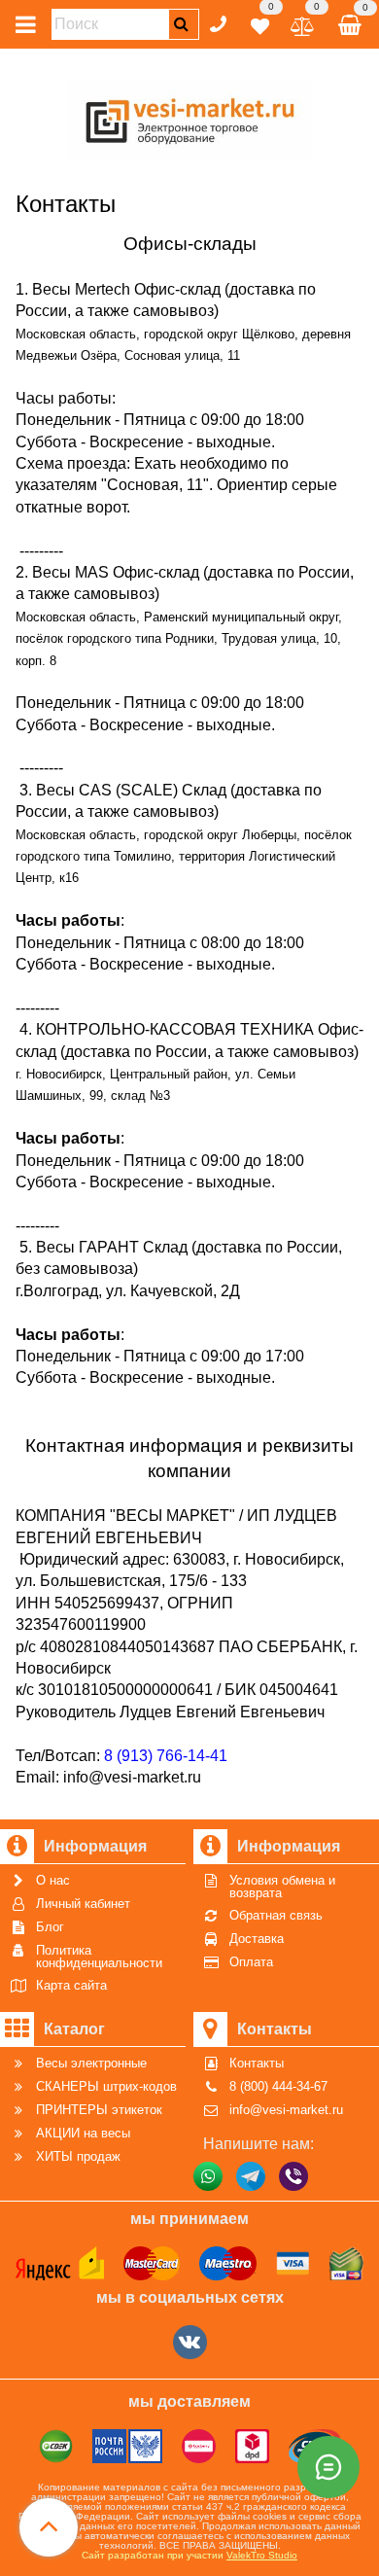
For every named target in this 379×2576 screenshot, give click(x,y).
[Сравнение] (303, 23)
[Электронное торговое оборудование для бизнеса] (190, 117)
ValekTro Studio (262, 2555)
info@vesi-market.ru (132, 1777)
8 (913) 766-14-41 (166, 1756)
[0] (260, 23)
